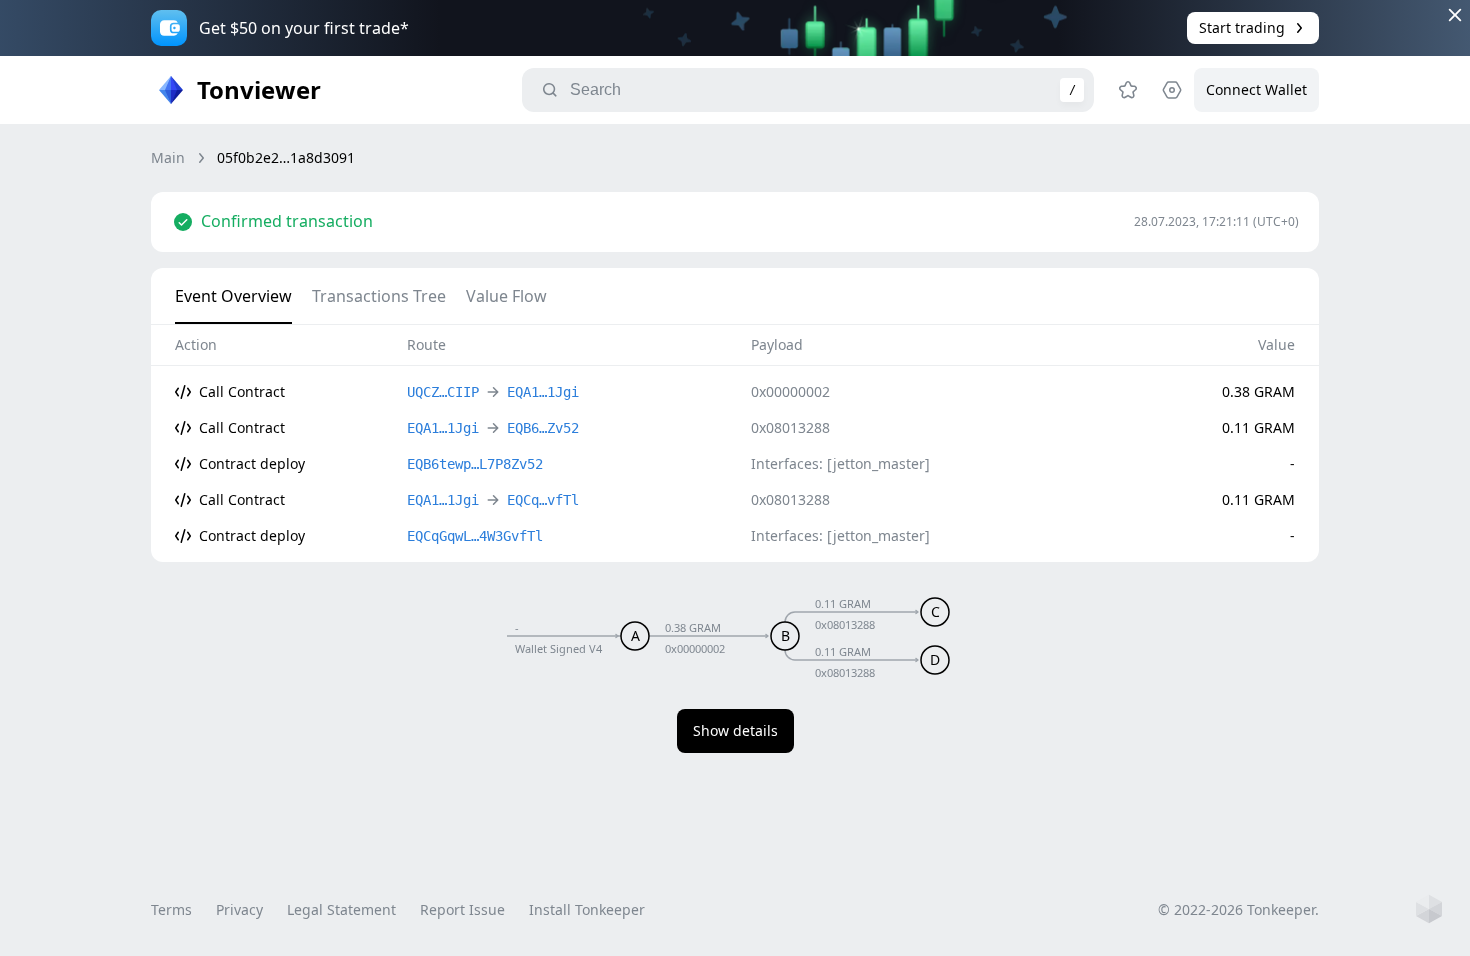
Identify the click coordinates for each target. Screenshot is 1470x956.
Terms (171, 909)
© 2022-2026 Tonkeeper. (1238, 909)
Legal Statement (341, 909)
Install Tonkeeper (587, 909)
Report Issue (462, 909)
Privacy (239, 909)
